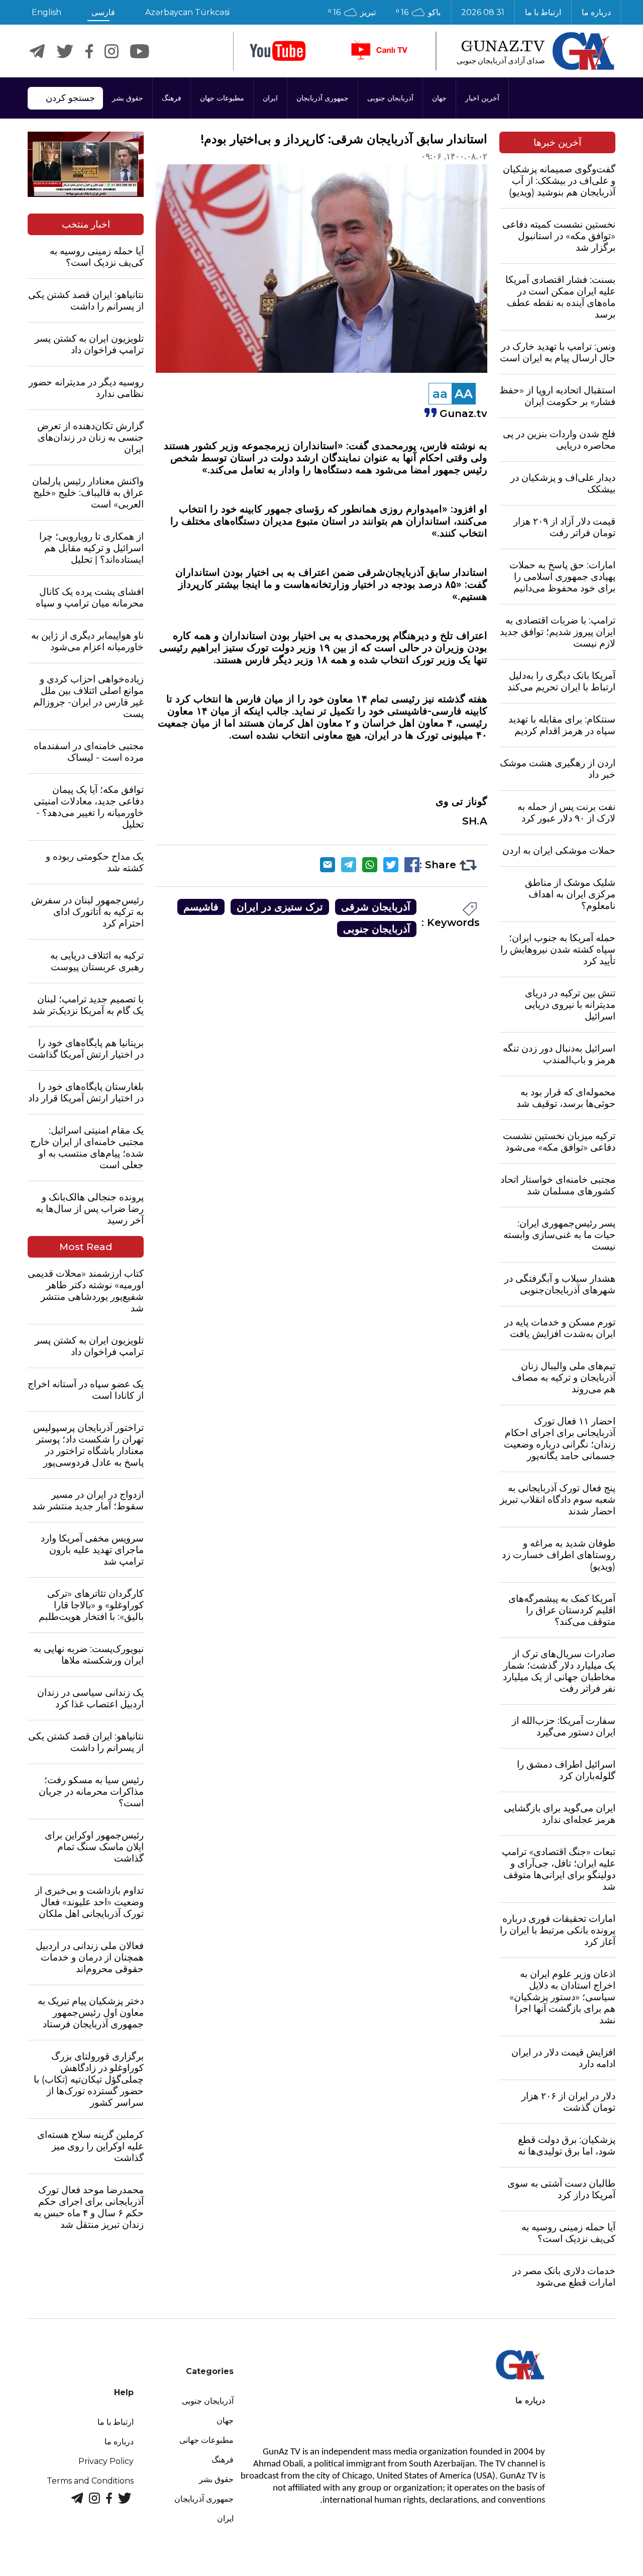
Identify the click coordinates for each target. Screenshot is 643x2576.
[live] (379, 51)
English (46, 12)
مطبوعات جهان (222, 98)
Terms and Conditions (90, 2481)
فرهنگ (172, 98)
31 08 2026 (483, 12)
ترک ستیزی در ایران (280, 907)
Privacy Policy (106, 2461)
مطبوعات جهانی (206, 2440)
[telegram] (37, 51)
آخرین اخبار (482, 98)
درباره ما (596, 12)
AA (464, 394)
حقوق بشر (128, 98)
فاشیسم (201, 907)
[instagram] (112, 51)
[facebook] (89, 51)
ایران (270, 98)
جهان (439, 98)
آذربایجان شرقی (376, 907)
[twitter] (65, 51)
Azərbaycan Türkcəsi (187, 12)
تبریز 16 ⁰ (352, 12)
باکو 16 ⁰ (418, 12)
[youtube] (278, 51)
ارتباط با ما (543, 12)
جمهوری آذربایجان (323, 98)
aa (440, 394)
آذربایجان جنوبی (390, 98)
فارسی (103, 12)
